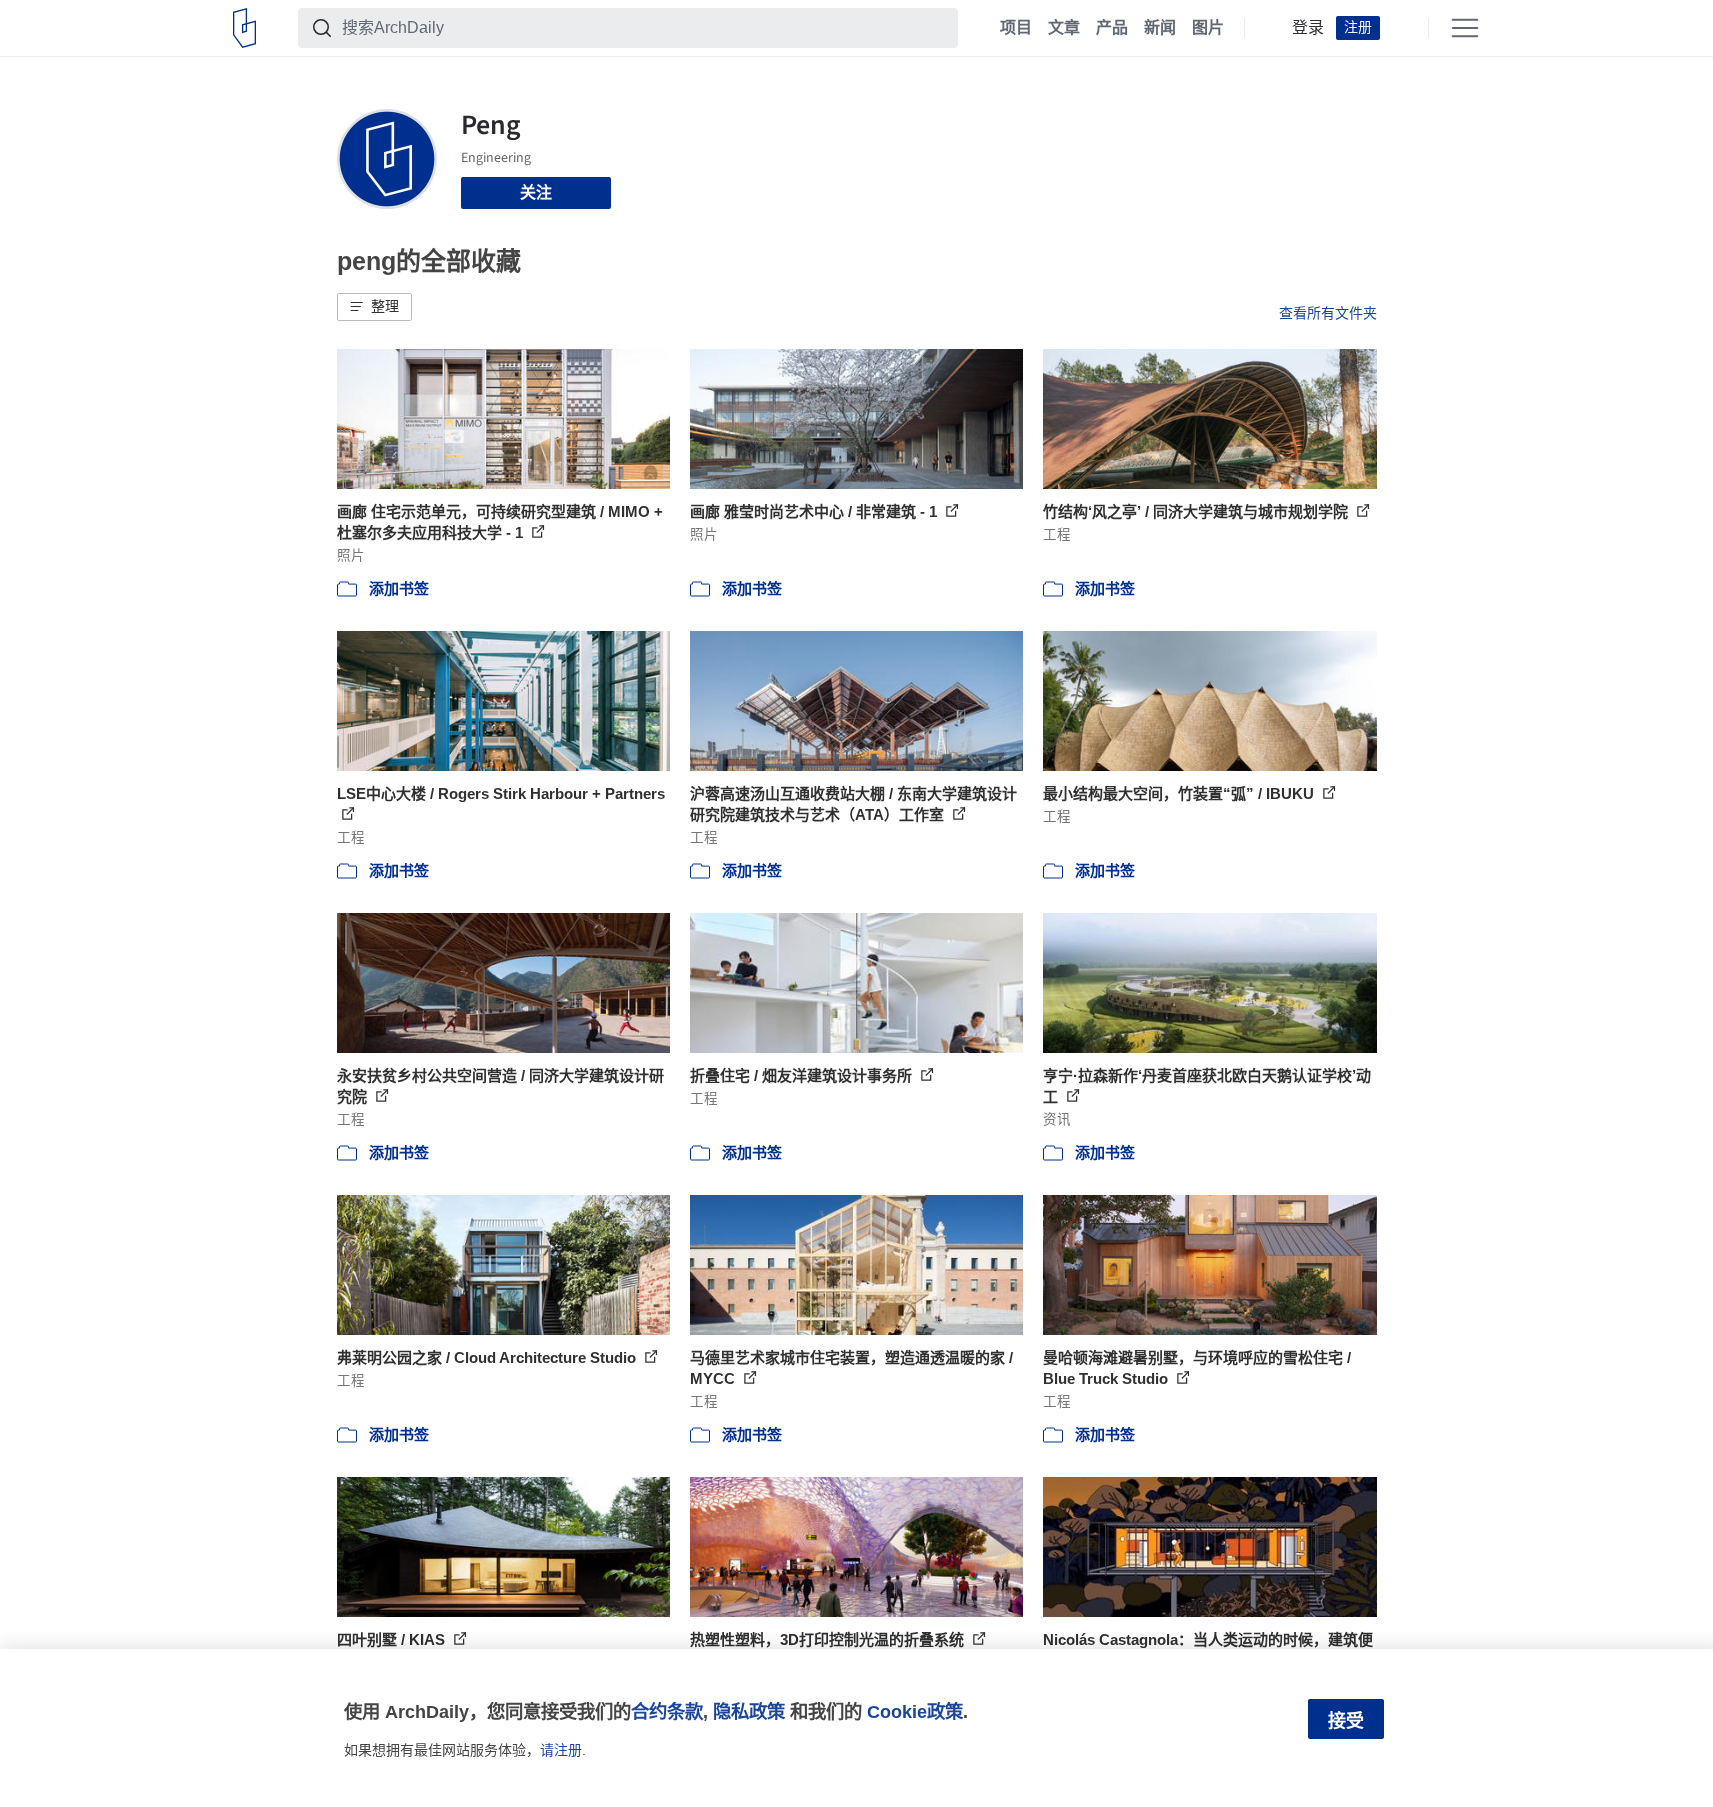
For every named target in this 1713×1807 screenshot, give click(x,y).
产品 (1112, 28)
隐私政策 (749, 1711)
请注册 (561, 1750)
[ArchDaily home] (244, 28)
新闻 (1160, 28)
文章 (1064, 28)
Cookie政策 (915, 1711)
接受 (1346, 1721)
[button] (374, 307)
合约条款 (667, 1711)
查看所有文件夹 (1328, 313)
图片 (1208, 28)
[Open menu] (1465, 28)
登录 (1308, 28)
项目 (1016, 28)
